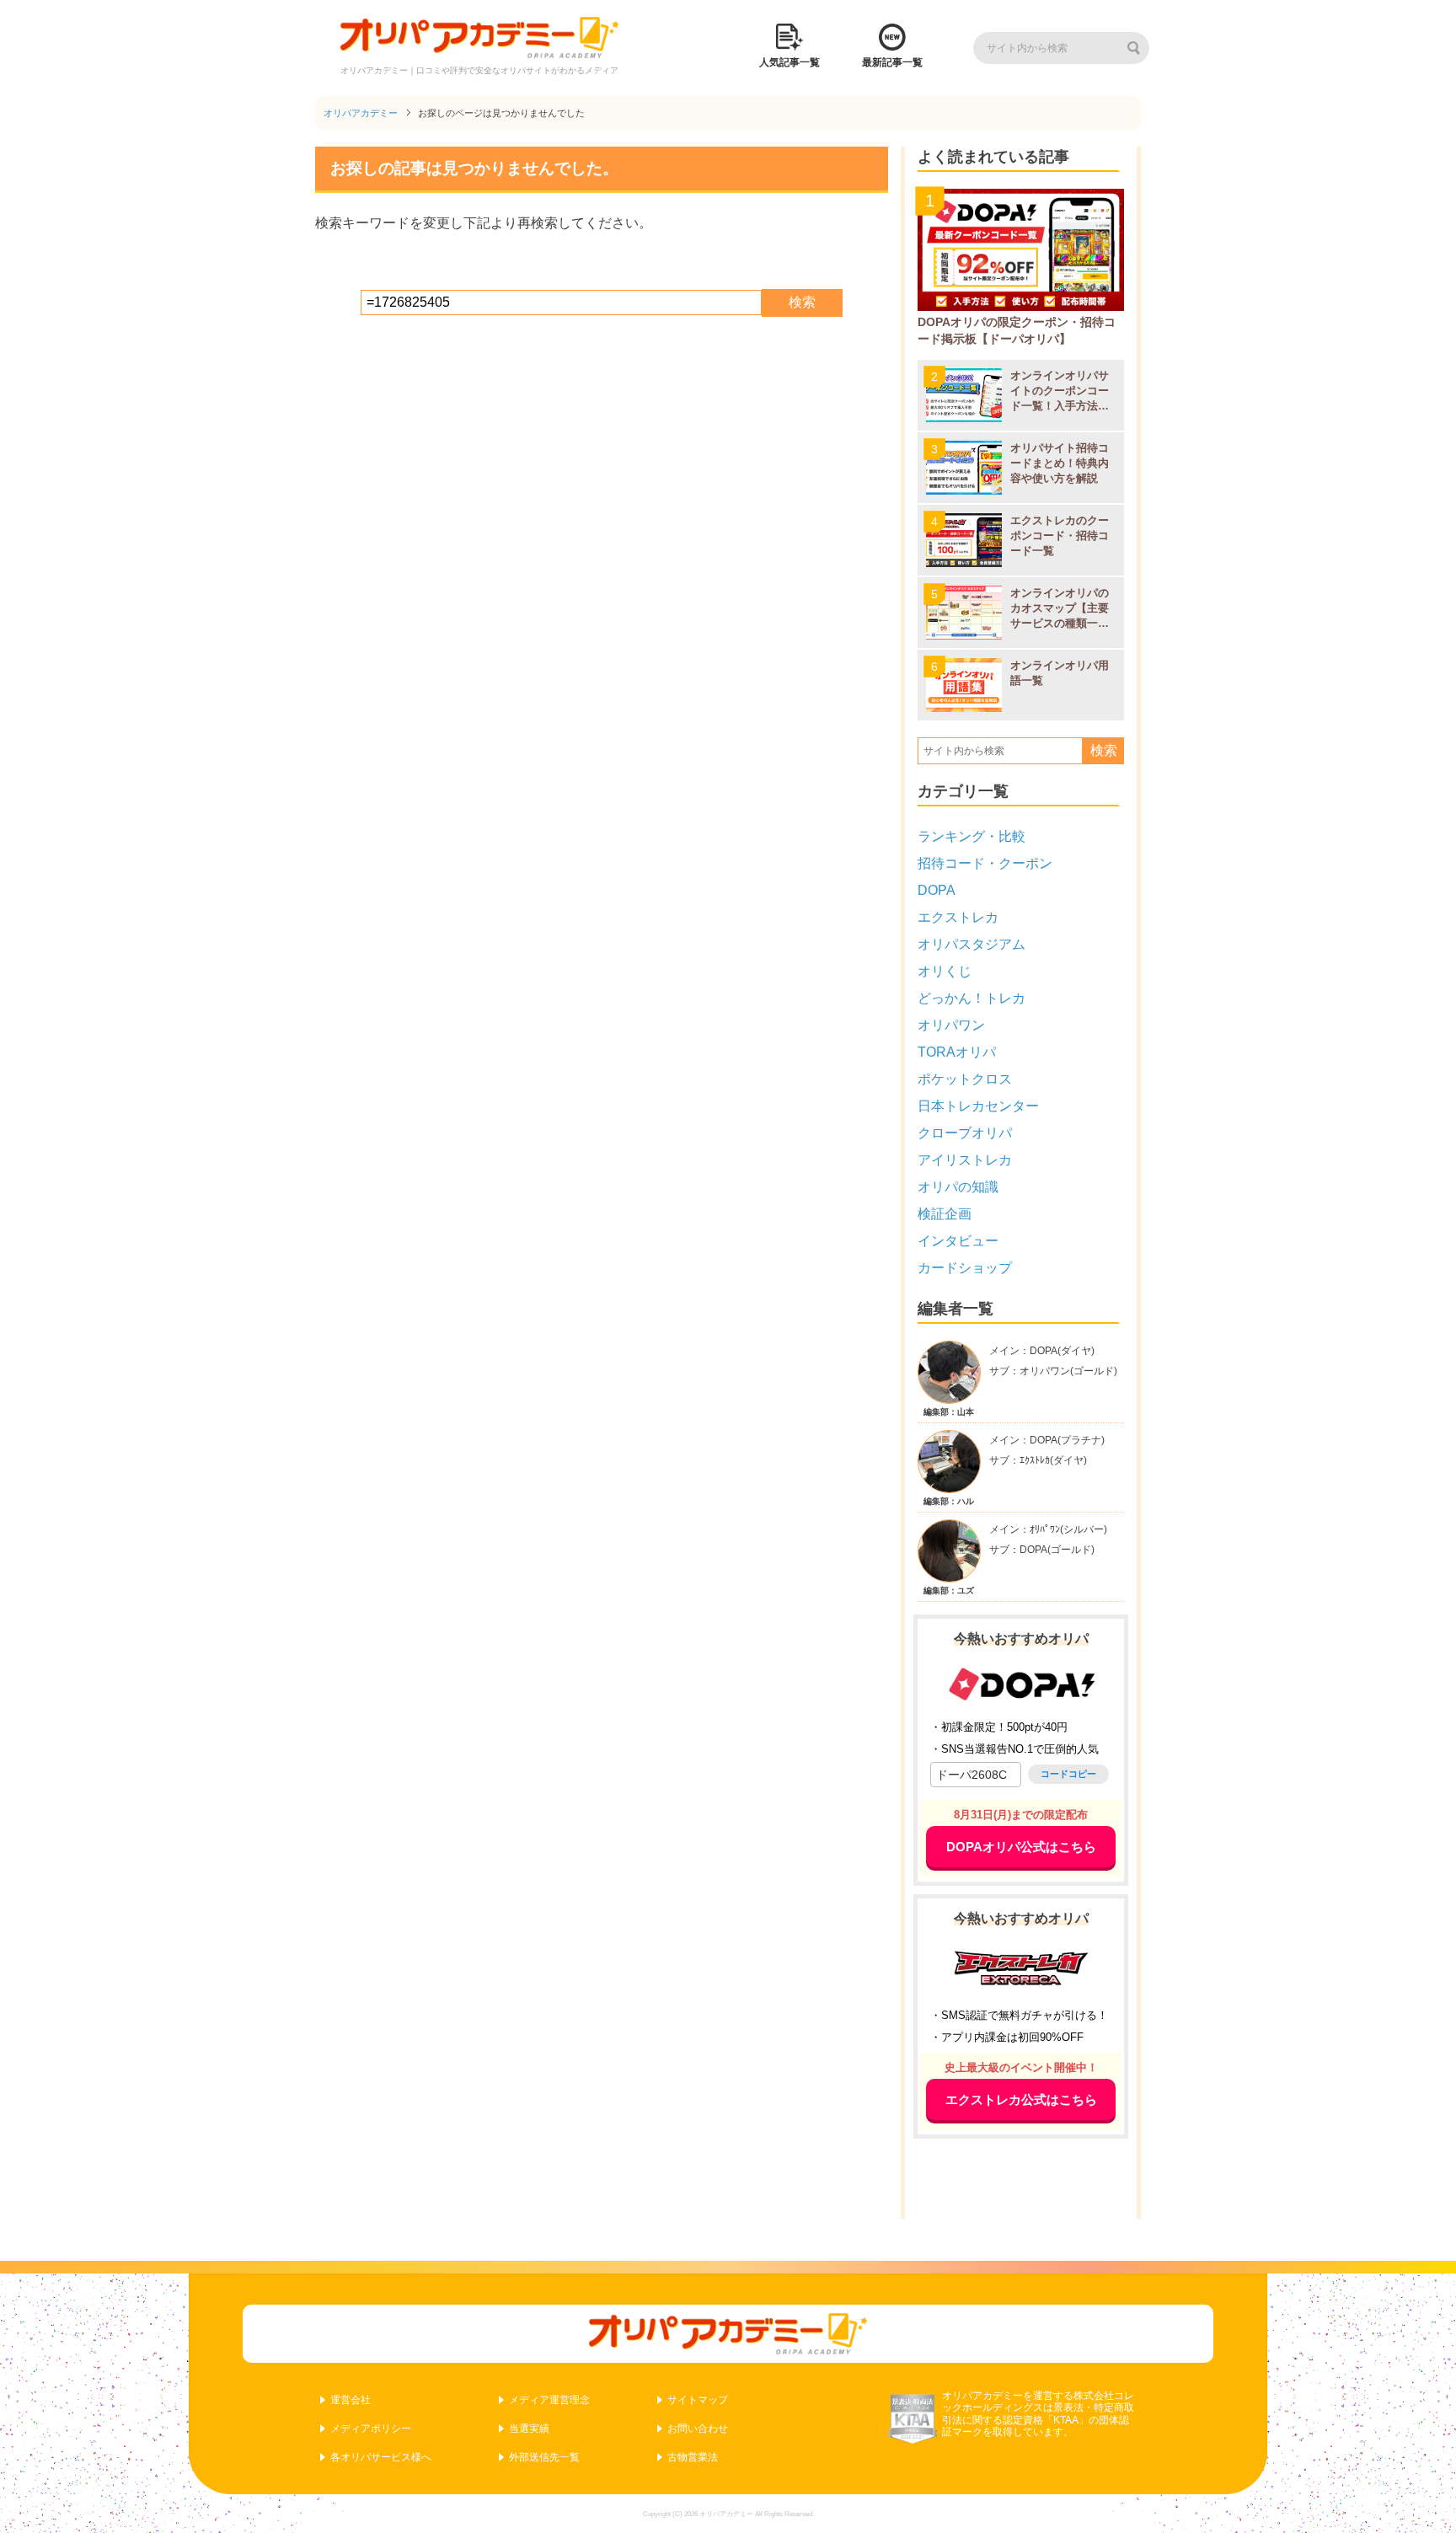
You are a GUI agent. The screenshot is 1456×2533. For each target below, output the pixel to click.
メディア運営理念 (549, 2400)
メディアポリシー (371, 2429)
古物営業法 (693, 2457)
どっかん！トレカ (972, 998)
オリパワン (951, 1025)
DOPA (937, 890)
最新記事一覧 (892, 62)
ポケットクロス (965, 1079)
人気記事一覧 (790, 62)
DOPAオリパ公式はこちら (1021, 1847)
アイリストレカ (965, 1160)
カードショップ (965, 1268)
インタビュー (958, 1241)
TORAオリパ (957, 1052)
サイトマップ (698, 2400)
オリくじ (945, 971)
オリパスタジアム (972, 944)
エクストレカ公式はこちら (1021, 2099)
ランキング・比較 (972, 836)
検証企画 (945, 1214)
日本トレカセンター (978, 1106)
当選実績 (529, 2429)
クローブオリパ (965, 1133)
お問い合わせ (698, 2429)
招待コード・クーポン (985, 863)
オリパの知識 (958, 1187)
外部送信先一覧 (544, 2457)
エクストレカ (958, 917)
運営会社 (351, 2400)
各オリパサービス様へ (381, 2457)
